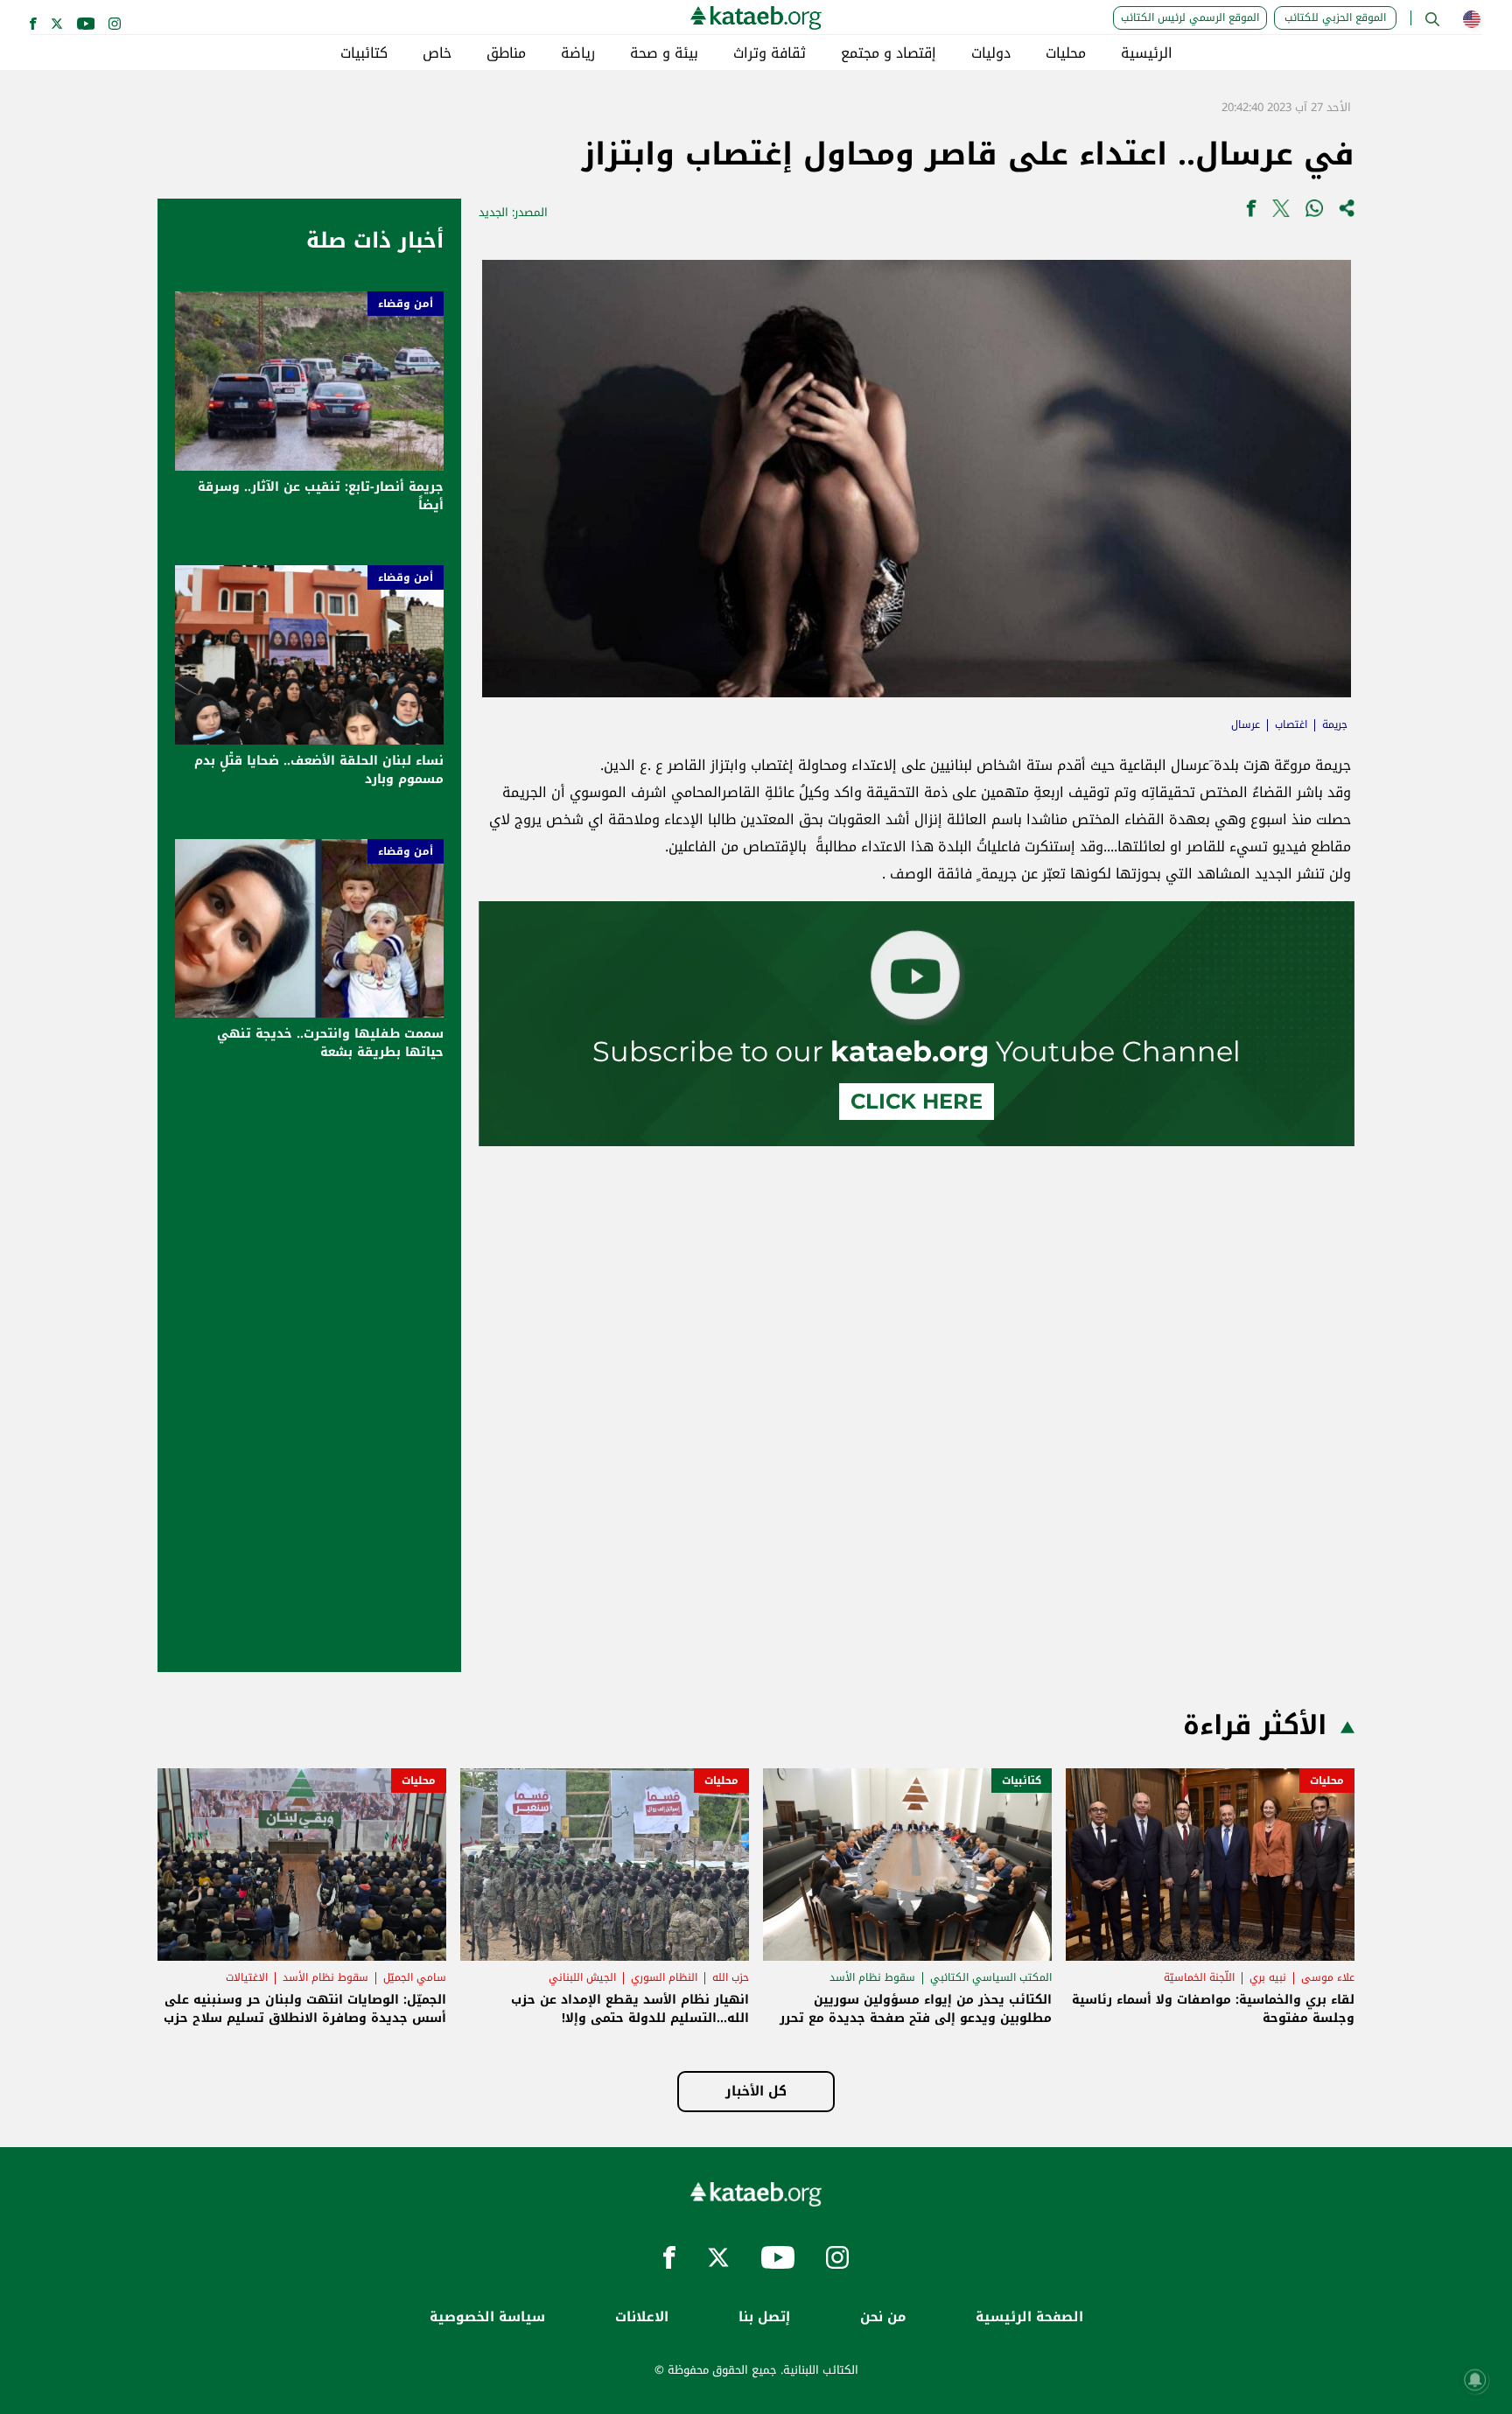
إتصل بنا (764, 2317)
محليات (1066, 53)
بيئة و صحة (664, 53)
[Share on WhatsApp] (1314, 212)
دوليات (991, 53)
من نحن (883, 2317)
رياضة (578, 53)
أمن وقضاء (406, 304)
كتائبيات (364, 53)
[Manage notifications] (1475, 2380)
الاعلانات (642, 2317)
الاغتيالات (247, 1977)
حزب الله (731, 1977)
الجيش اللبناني (582, 1977)
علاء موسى (1328, 1977)
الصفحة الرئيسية (1029, 2317)
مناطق (506, 53)
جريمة (1335, 724)
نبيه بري (1268, 1977)
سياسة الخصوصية (487, 2317)
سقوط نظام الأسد (872, 1977)
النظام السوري (664, 1977)
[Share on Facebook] (1251, 212)
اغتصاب (1291, 724)
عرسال (1246, 724)
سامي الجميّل (415, 1977)
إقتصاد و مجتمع (889, 53)
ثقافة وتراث (770, 53)
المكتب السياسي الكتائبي (991, 1977)
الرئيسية (1147, 53)
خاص (437, 53)
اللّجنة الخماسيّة (1199, 1977)
